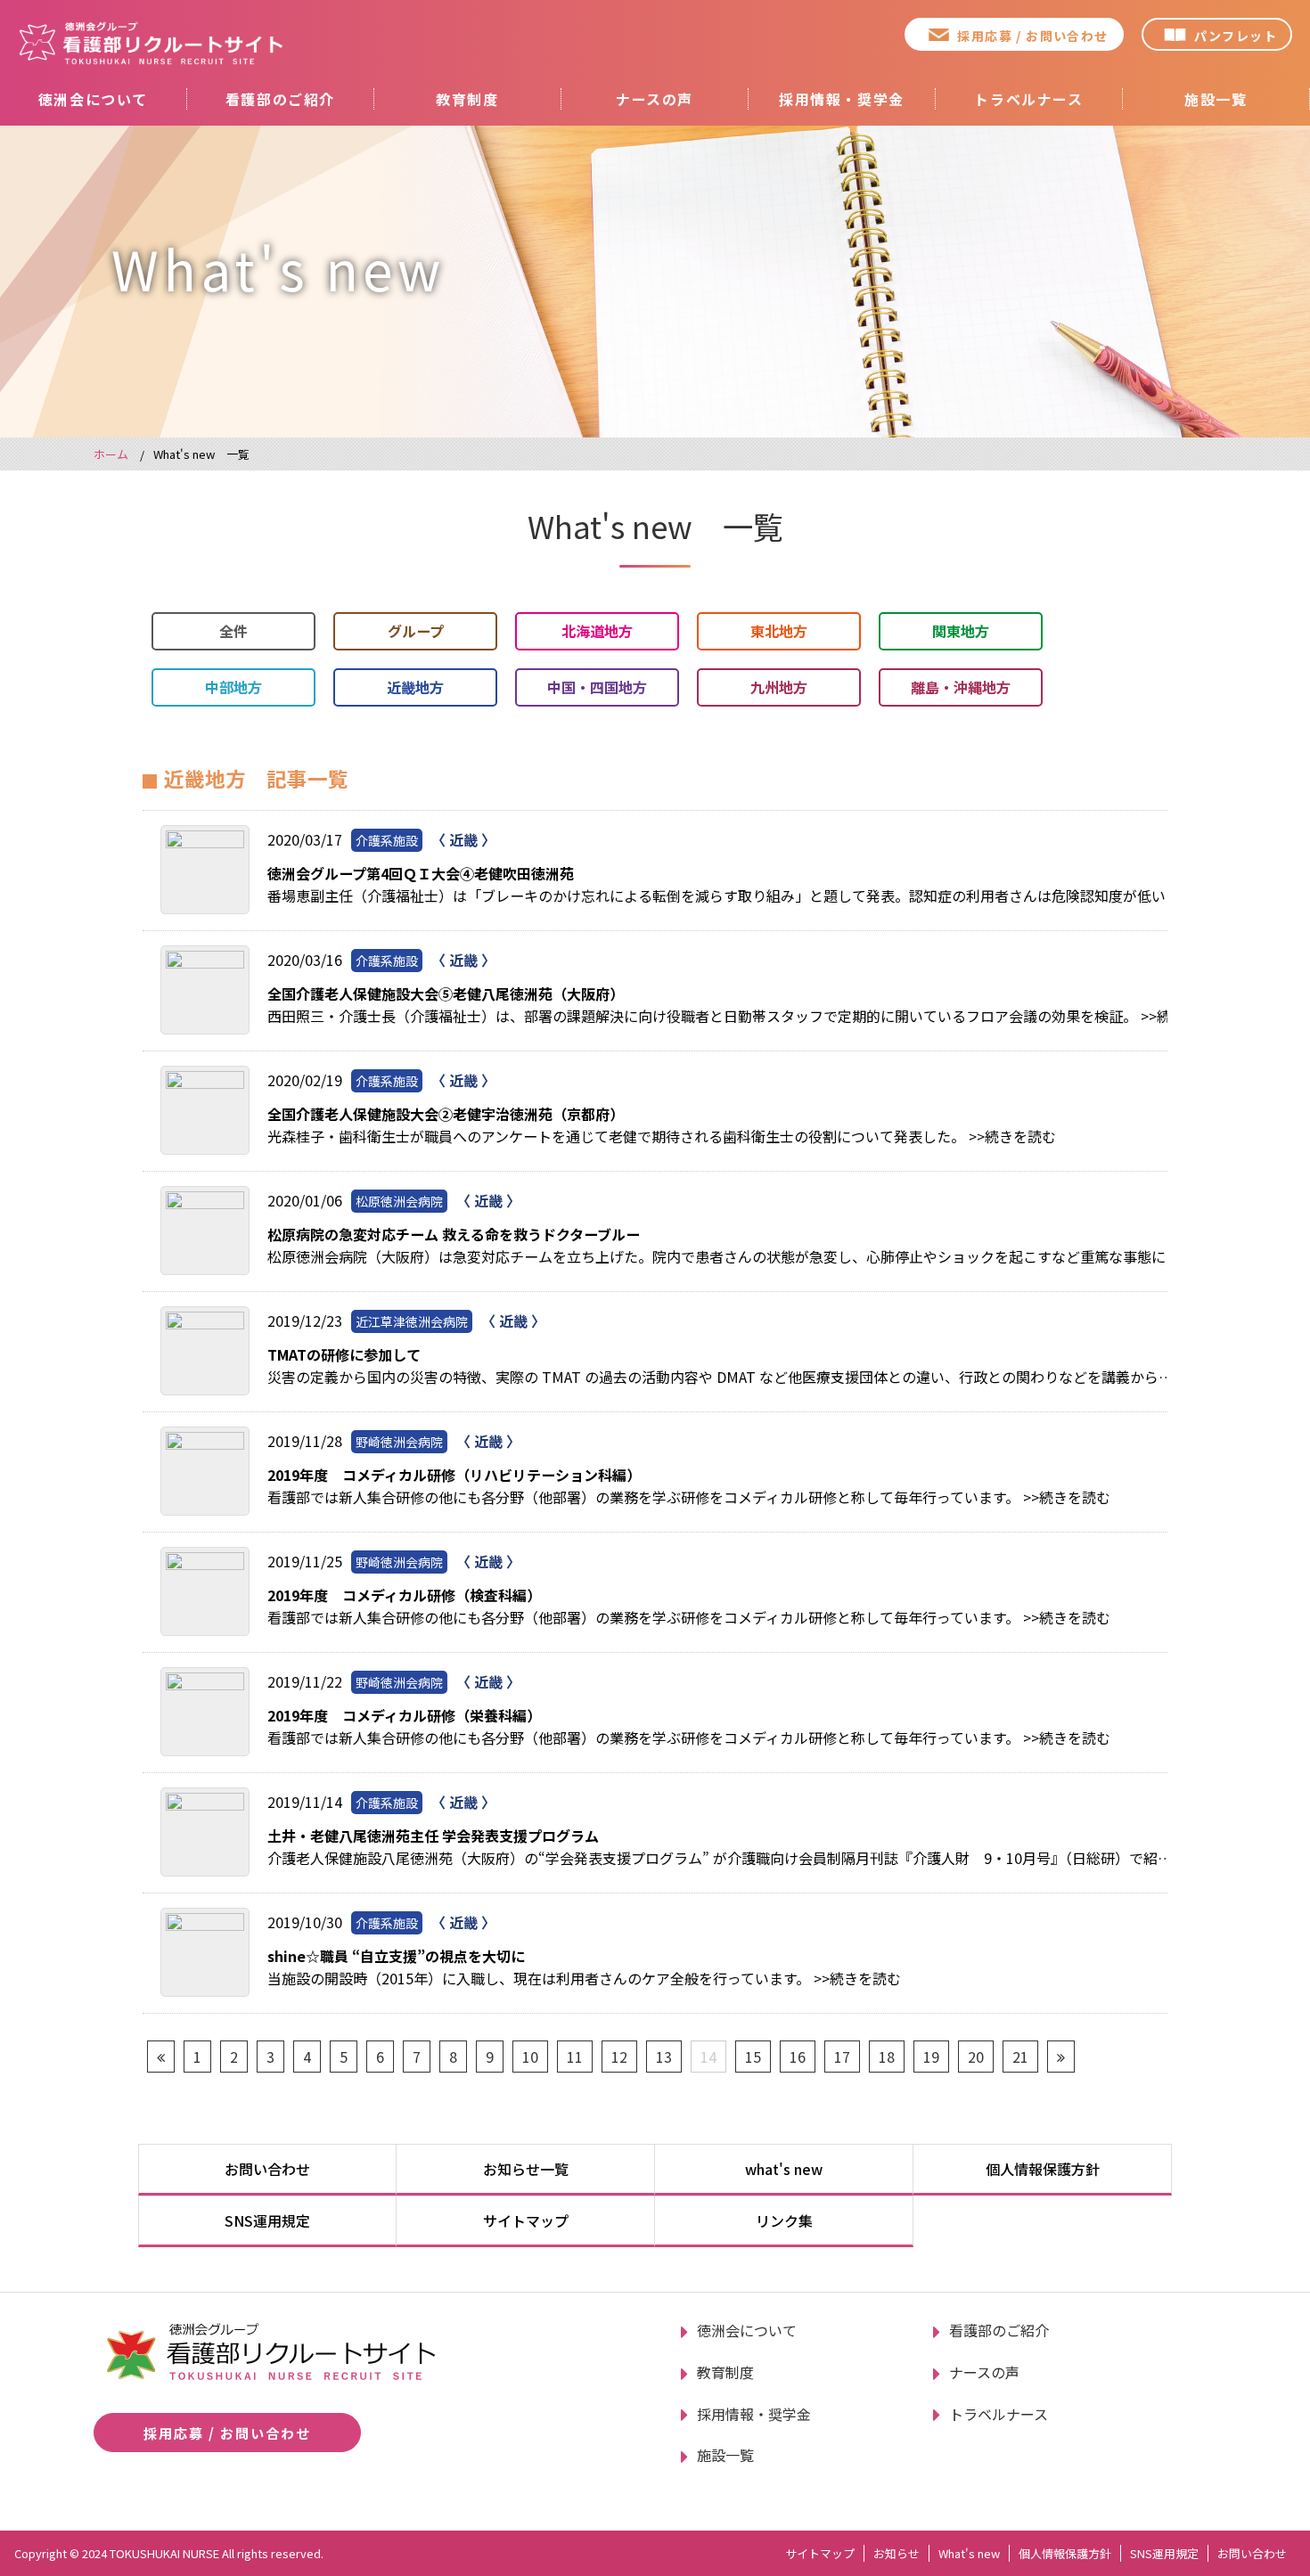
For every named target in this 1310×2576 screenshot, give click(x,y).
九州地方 (779, 687)
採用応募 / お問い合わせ (1032, 36)
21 (1020, 2057)
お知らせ (897, 2553)
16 (798, 2057)
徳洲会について (93, 99)
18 (887, 2057)
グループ (416, 631)
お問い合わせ (267, 2169)
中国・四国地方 (597, 687)
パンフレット (1236, 36)
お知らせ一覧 (526, 2169)
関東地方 (961, 631)
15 (753, 2057)
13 (664, 2057)
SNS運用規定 (267, 2220)
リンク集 (784, 2220)
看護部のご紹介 (280, 99)
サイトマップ (526, 2220)
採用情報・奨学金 (842, 99)
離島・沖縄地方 (961, 687)
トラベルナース (1028, 99)
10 (530, 2057)
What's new (969, 2553)
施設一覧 (1216, 99)
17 (842, 2057)
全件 (233, 631)
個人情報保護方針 (1043, 2169)
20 (976, 2057)
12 (619, 2057)
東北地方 (779, 631)
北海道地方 (597, 631)
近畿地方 (415, 687)
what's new (784, 2169)
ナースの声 (655, 99)
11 (575, 2057)
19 (931, 2057)
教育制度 (467, 99)
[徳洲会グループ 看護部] (151, 43)
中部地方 (233, 687)
